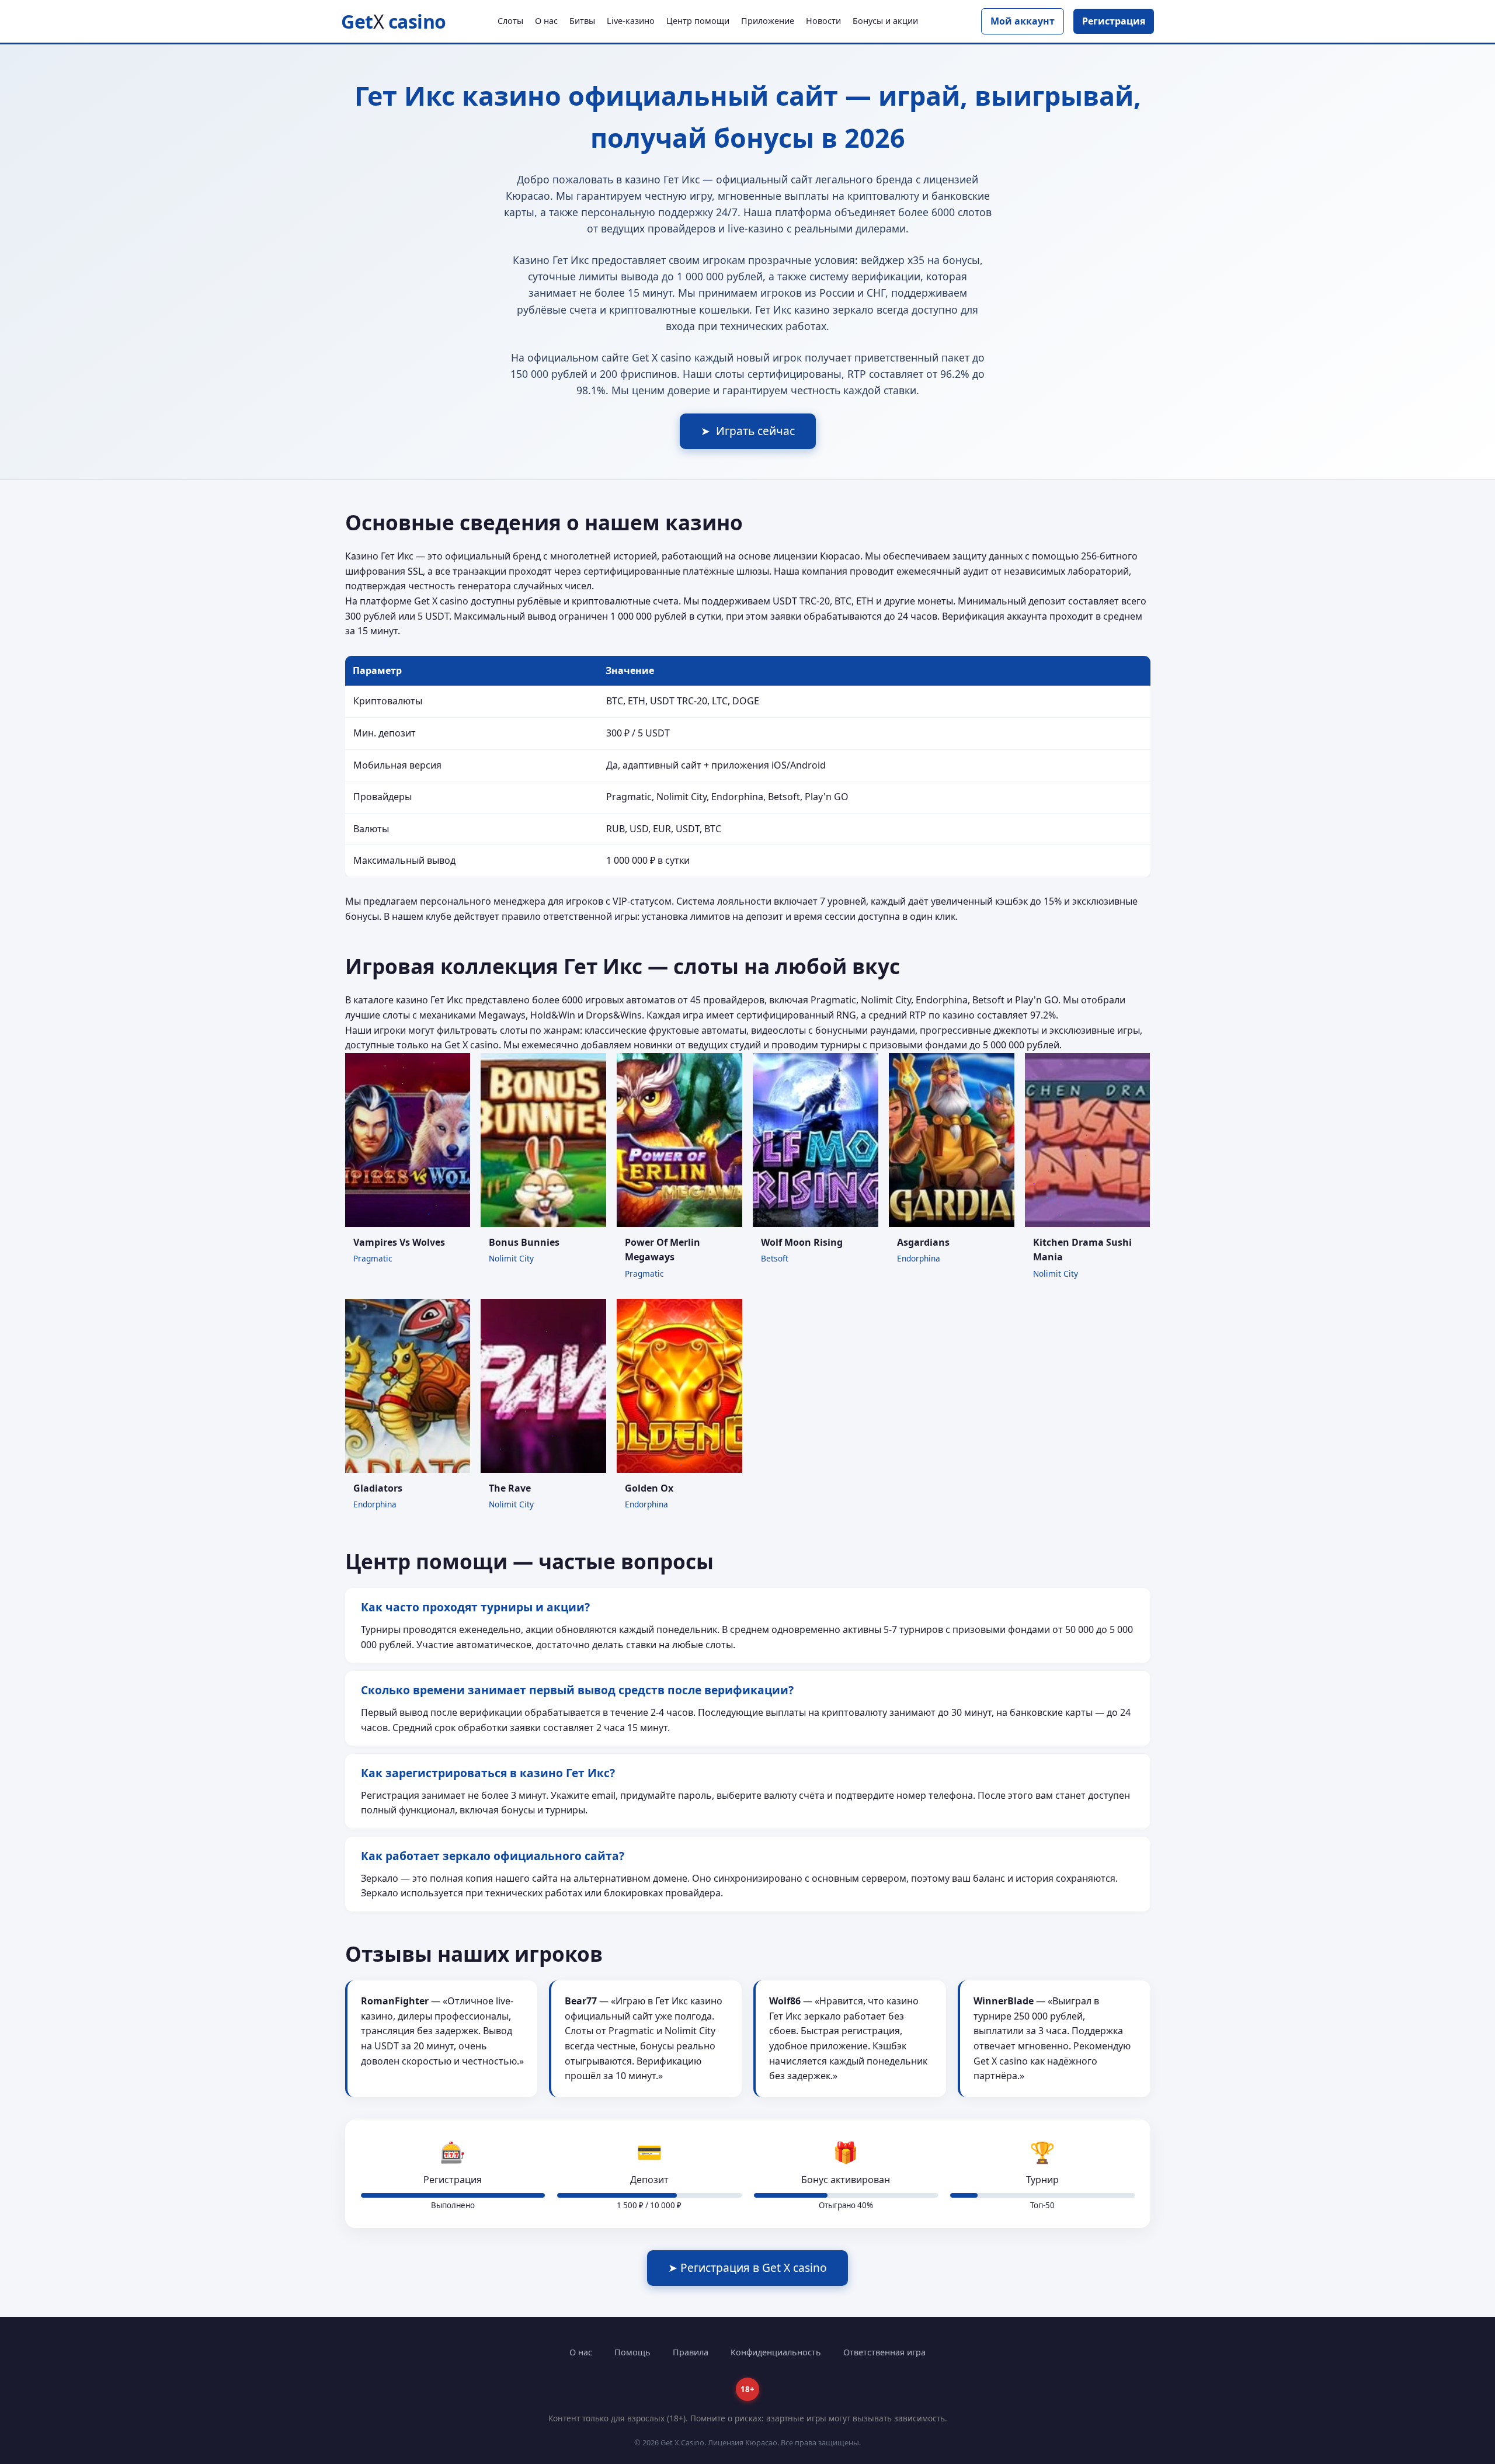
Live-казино (631, 21)
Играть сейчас (748, 431)
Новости (823, 21)
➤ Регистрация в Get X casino (747, 2267)
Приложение (768, 21)
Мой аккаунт (1023, 21)
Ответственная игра (884, 2352)
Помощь (632, 2352)
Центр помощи (698, 21)
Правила (691, 2352)
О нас (546, 21)
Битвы (582, 21)
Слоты (510, 21)
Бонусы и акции (885, 21)
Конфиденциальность (776, 2352)
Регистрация (1114, 21)
